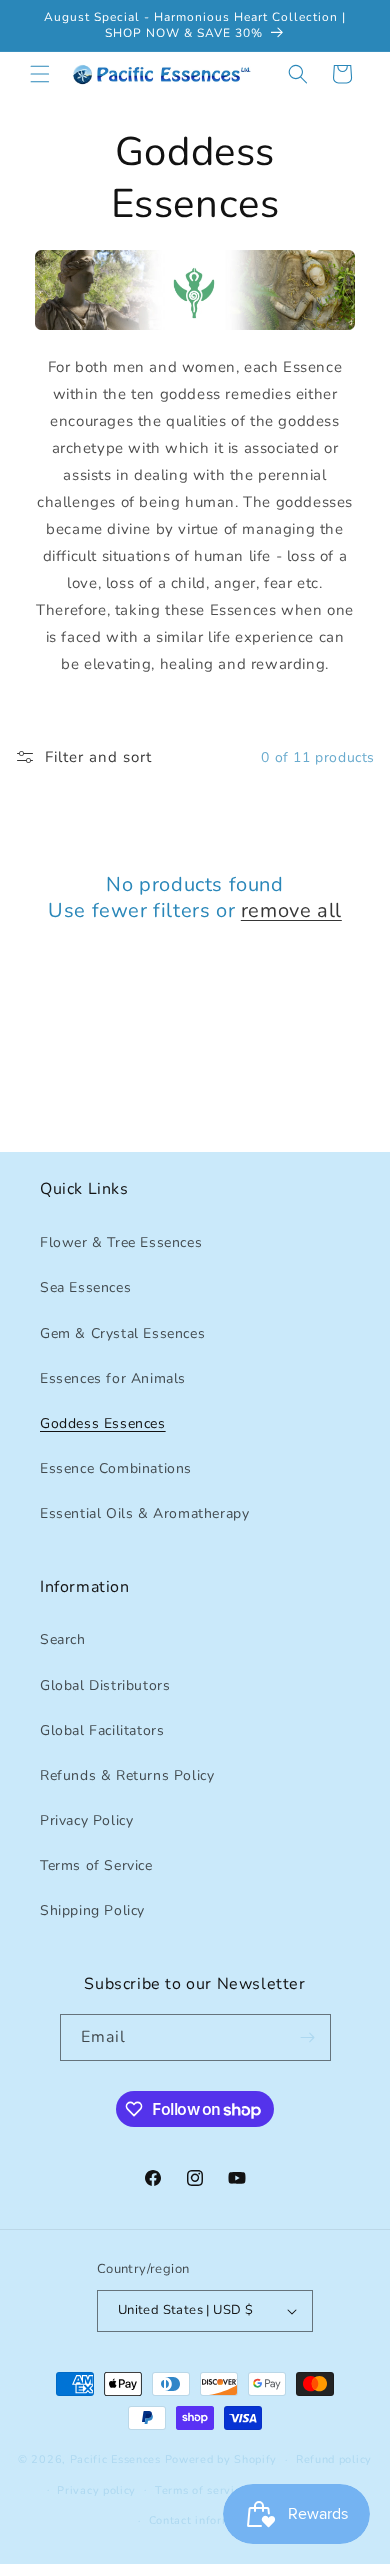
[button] (40, 74)
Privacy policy (96, 2490)
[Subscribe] (308, 2037)
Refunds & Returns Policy (127, 1775)
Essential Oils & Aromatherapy (144, 1513)
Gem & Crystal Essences (122, 1333)
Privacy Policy (86, 1820)
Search (63, 1639)
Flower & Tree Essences (121, 1242)
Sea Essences (85, 1287)
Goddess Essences (103, 1423)
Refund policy (334, 2459)
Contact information (204, 2520)
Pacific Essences (115, 2459)
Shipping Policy (92, 1910)
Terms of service (201, 2490)
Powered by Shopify (221, 2459)
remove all (291, 911)
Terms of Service (96, 1865)
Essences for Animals (113, 1378)
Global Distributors (105, 1685)
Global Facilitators (102, 1730)
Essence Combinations (116, 1468)
